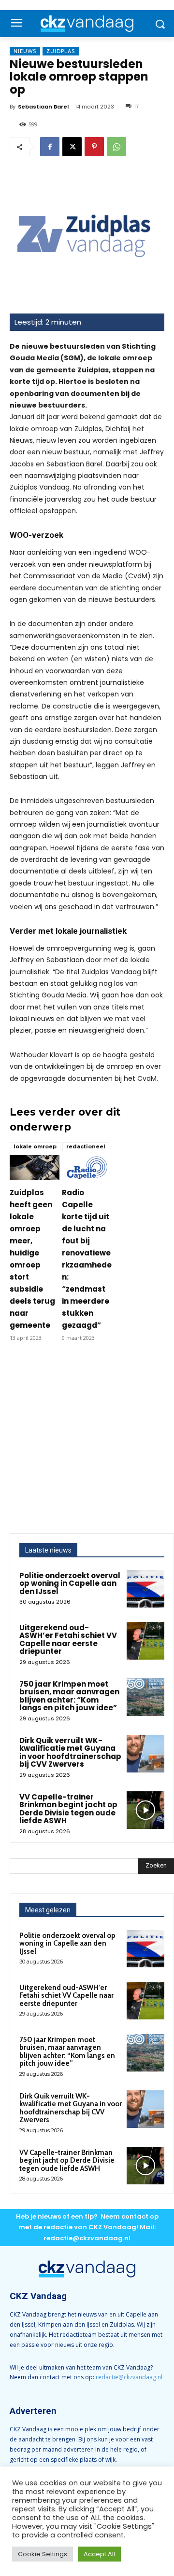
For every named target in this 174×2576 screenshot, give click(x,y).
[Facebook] (50, 147)
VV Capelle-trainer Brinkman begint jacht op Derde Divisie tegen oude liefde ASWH (68, 1809)
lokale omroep (35, 1146)
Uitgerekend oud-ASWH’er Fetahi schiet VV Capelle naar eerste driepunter (68, 1640)
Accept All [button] (99, 2554)
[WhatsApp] (116, 147)
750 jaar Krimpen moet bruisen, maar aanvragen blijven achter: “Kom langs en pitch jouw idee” (69, 1696)
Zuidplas (61, 51)
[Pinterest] (94, 147)
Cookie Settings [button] (43, 2554)
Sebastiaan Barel (43, 107)
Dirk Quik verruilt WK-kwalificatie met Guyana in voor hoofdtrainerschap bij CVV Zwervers (70, 1752)
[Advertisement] (87, 1442)
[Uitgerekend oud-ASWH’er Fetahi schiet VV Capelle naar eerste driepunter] (145, 1641)
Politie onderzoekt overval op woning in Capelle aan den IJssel (70, 1583)
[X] (72, 147)
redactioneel (86, 1146)
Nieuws (25, 51)
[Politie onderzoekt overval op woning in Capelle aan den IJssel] (145, 1589)
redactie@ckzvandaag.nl (129, 2377)
